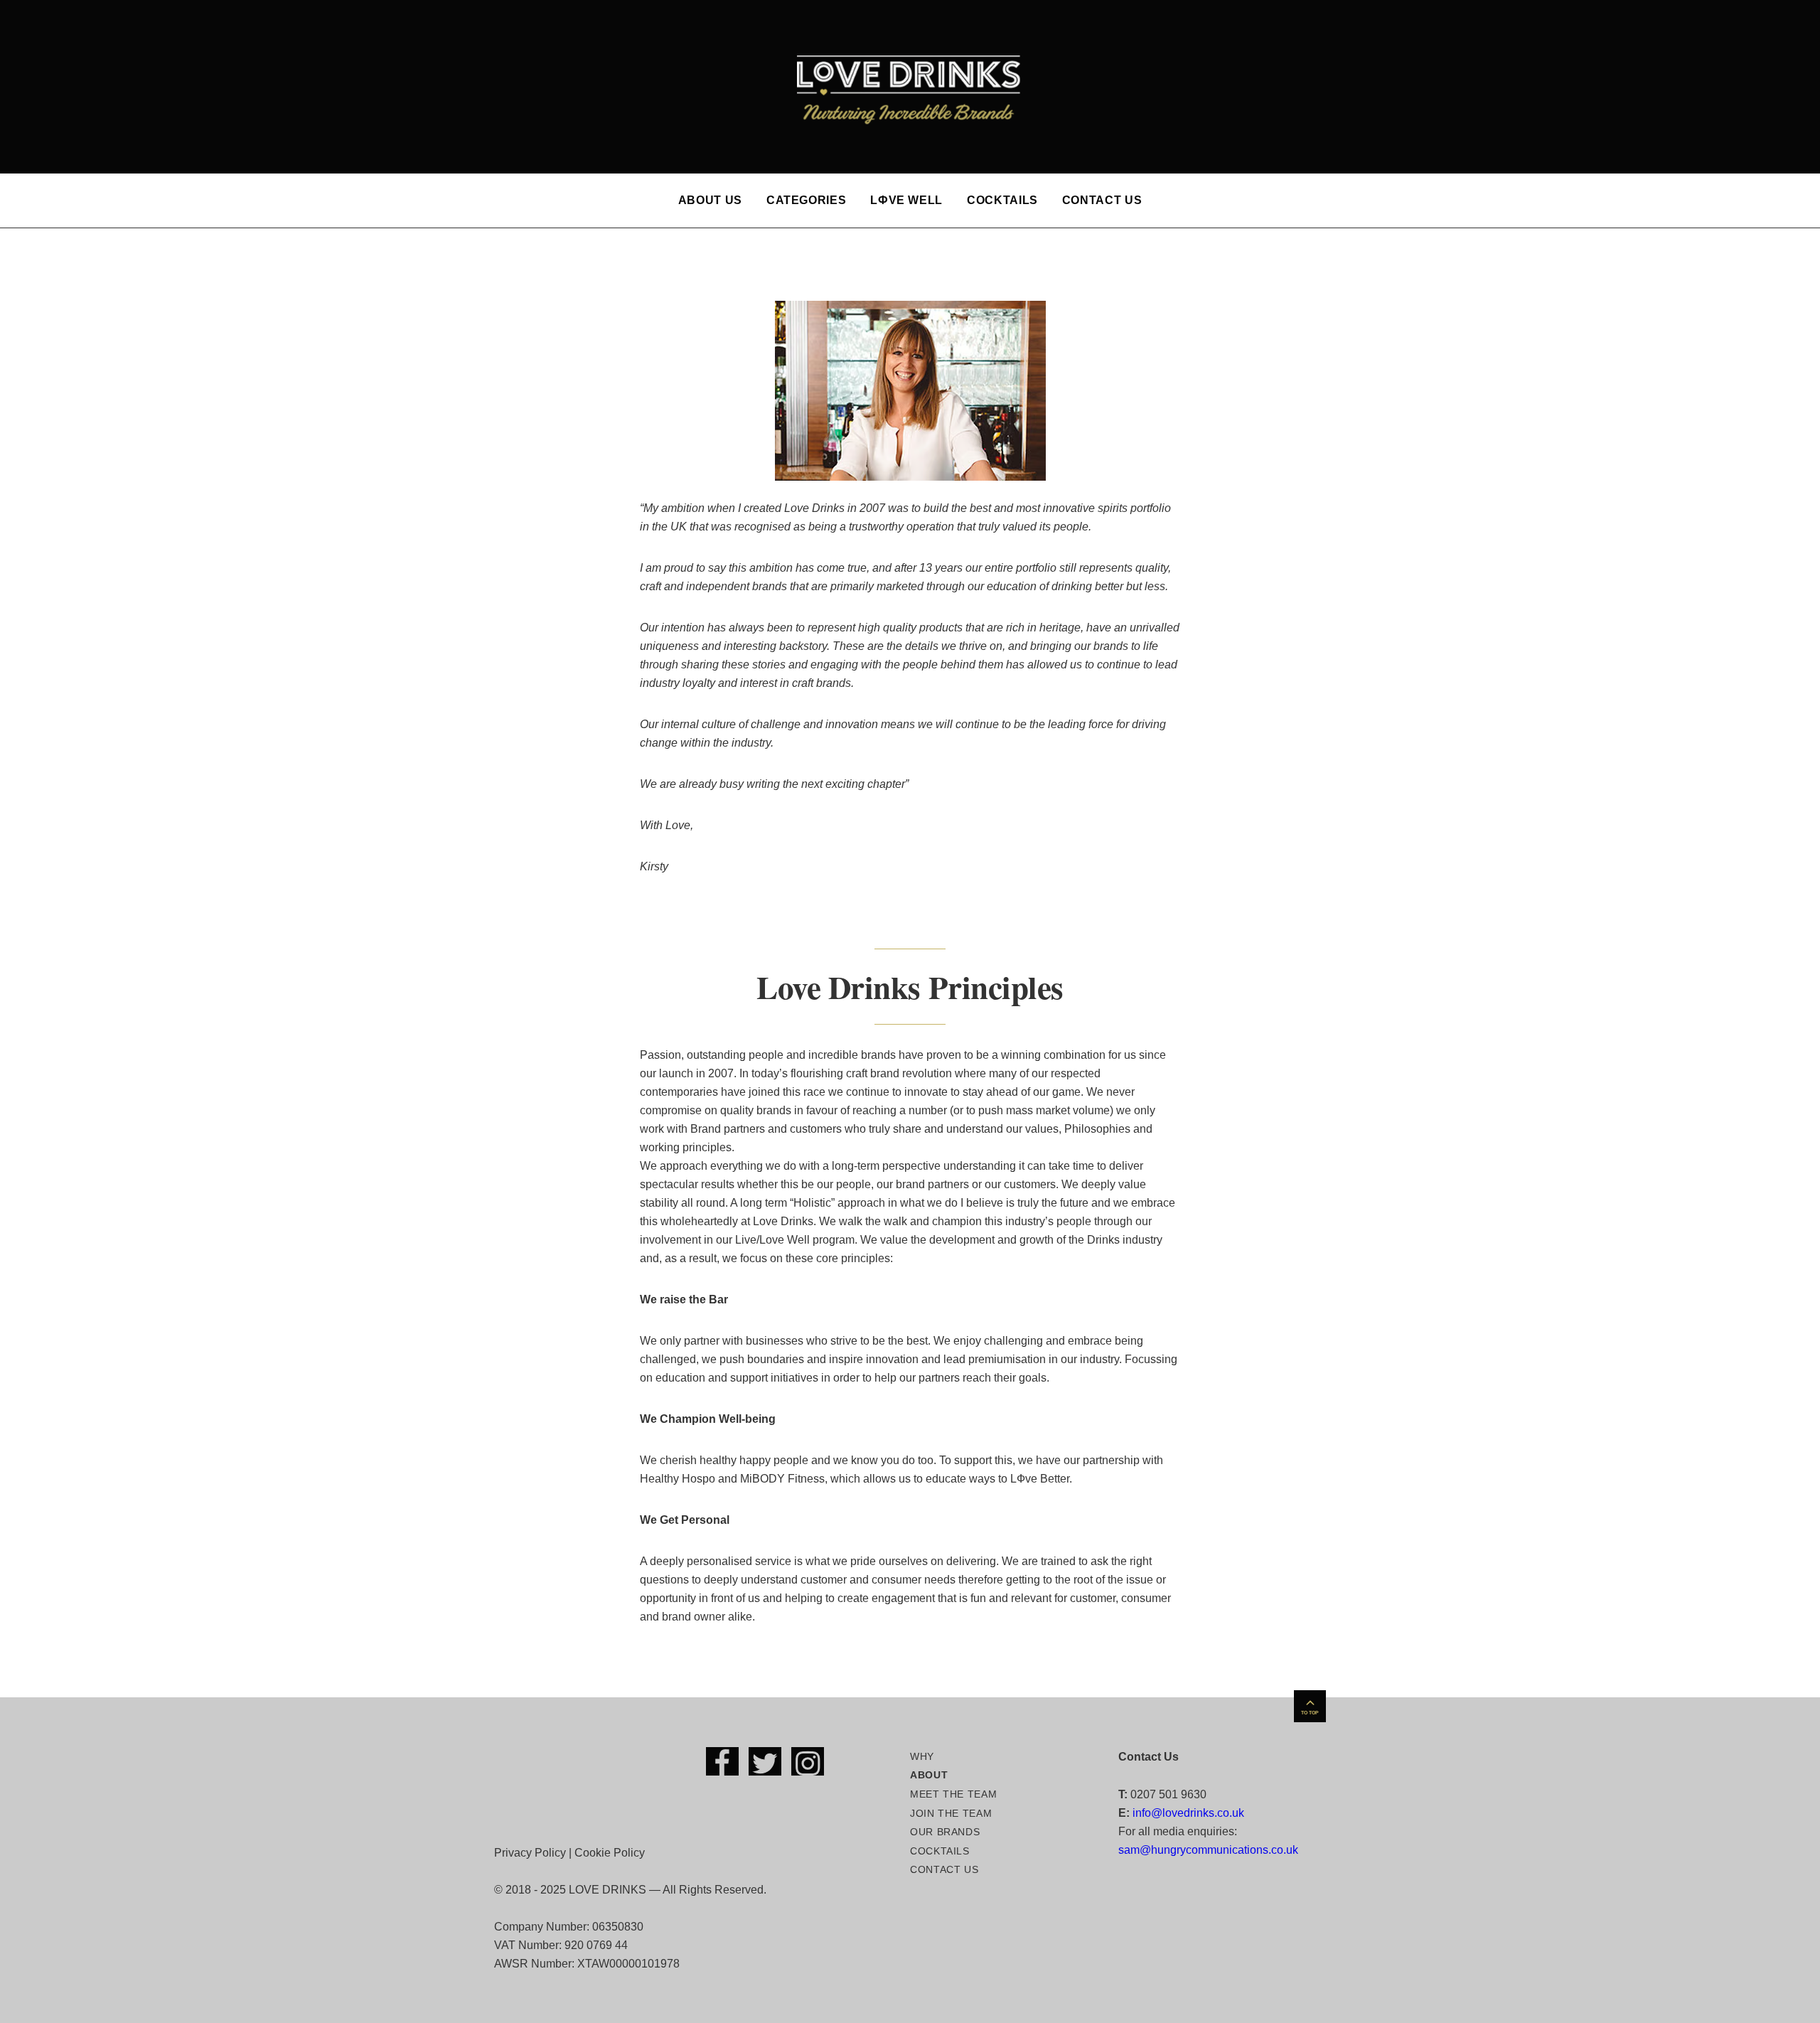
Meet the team (953, 1794)
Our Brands (945, 1832)
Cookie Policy (610, 1853)
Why (922, 1756)
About (929, 1775)
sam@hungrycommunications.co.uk (1208, 1850)
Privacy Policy (530, 1853)
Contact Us (1102, 200)
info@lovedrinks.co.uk (1188, 1813)
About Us (710, 200)
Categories (806, 200)
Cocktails (1002, 200)
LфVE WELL (906, 200)
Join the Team (951, 1813)
